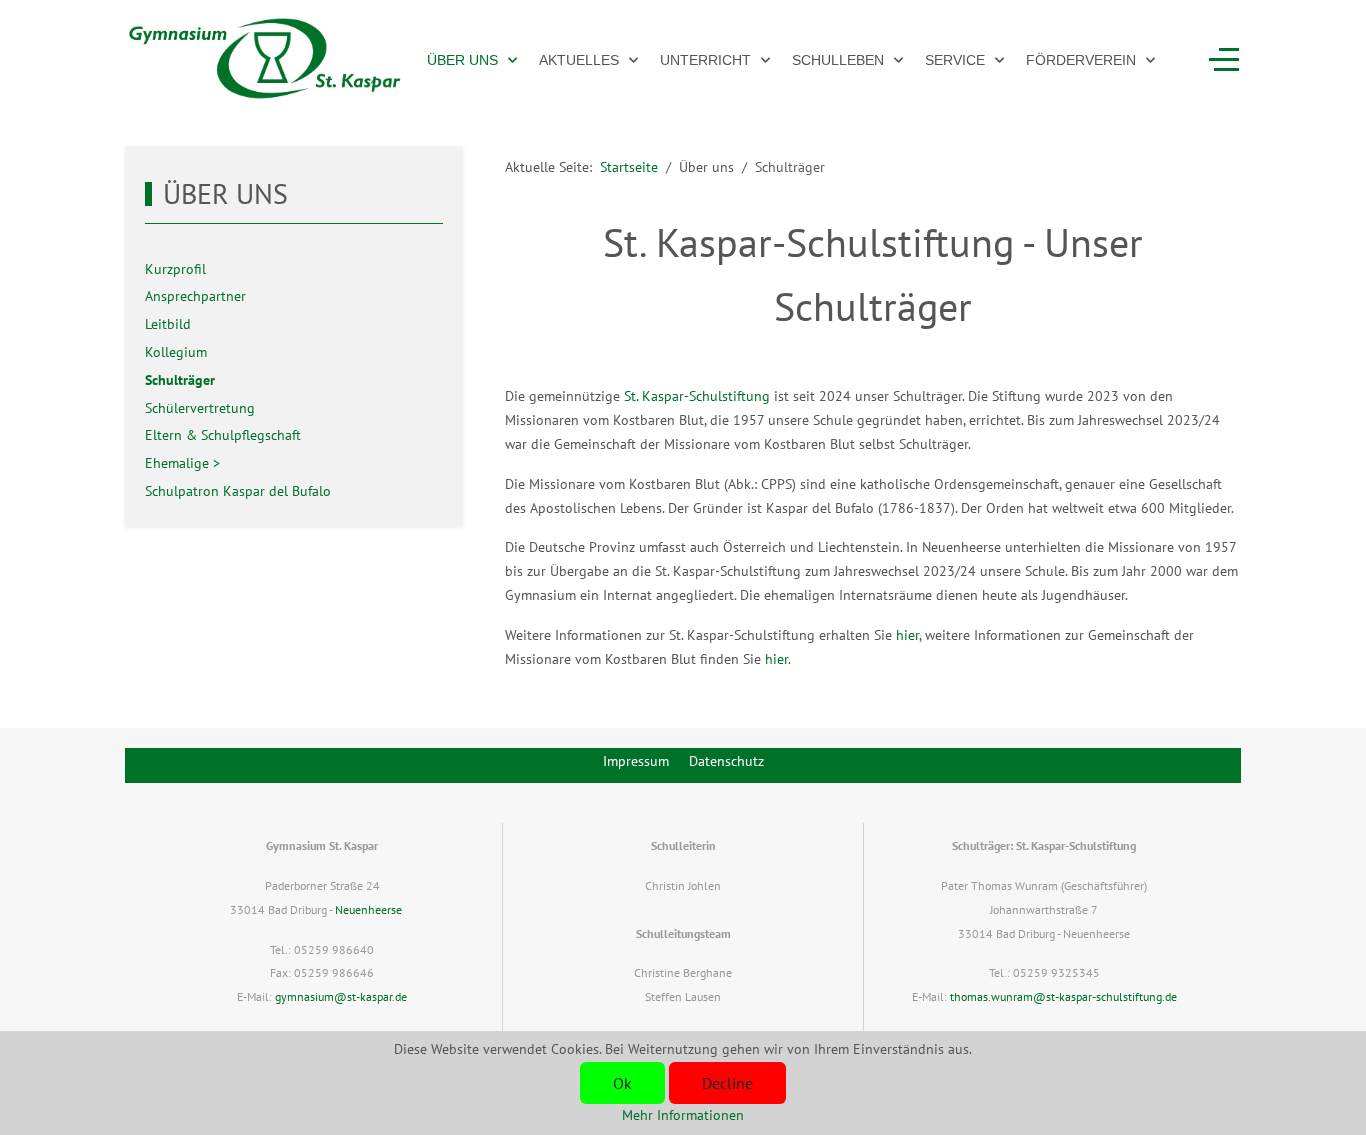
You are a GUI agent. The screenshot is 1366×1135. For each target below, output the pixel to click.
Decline (727, 1083)
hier (907, 635)
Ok (622, 1083)
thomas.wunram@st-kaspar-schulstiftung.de (1063, 996)
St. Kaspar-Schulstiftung (697, 396)
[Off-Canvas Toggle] (1224, 60)
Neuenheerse (368, 909)
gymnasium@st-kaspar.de (341, 996)
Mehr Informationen (683, 1115)
